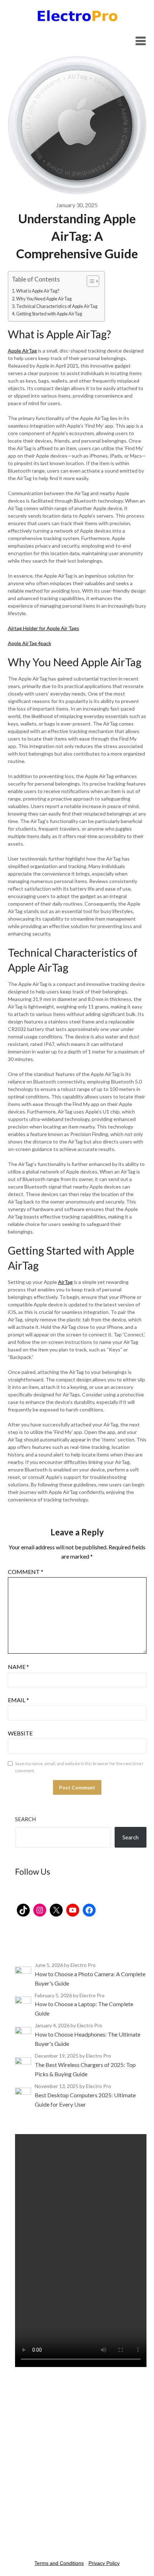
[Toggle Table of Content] (89, 281)
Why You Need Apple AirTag (44, 299)
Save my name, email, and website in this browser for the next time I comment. (79, 1767)
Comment (26, 1572)
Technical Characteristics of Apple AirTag (57, 306)
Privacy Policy (104, 2563)
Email (18, 1700)
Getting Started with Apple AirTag (49, 314)
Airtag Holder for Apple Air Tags (44, 628)
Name (18, 1667)
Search (25, 1819)
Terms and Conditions (59, 2563)
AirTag (65, 1282)
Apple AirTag (22, 351)
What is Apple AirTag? (38, 291)
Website (20, 1733)
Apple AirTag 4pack (30, 643)
